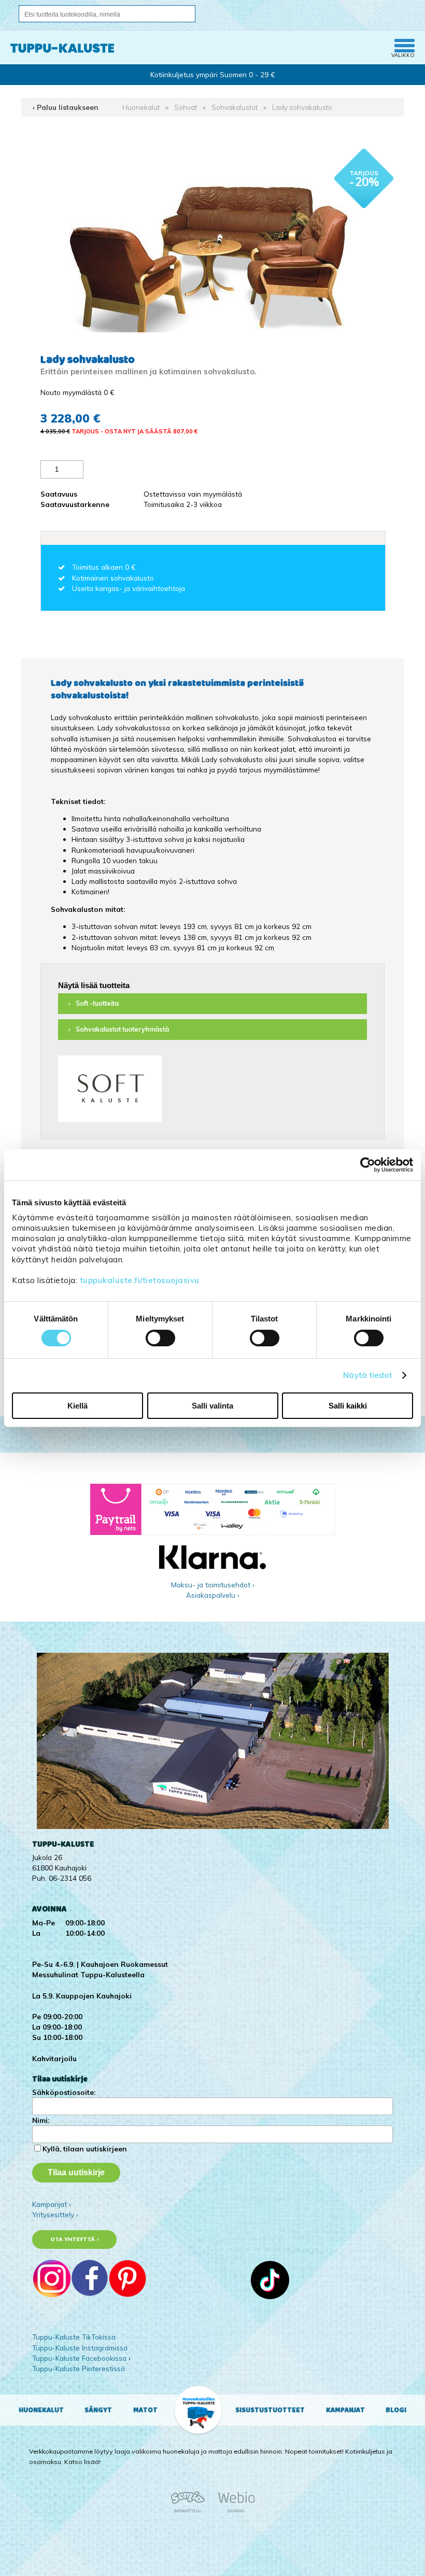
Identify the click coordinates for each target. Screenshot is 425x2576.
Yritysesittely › (55, 2214)
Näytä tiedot (367, 1375)
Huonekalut (141, 107)
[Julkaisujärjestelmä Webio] (234, 2511)
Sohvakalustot (235, 107)
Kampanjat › (52, 2204)
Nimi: (41, 2120)
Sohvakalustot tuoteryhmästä (122, 1029)
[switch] (160, 1338)
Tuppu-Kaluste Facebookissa (79, 2358)
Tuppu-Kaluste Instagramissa (80, 2348)
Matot (145, 2410)
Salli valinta (212, 1406)
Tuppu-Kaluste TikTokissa (74, 2337)
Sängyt (98, 2410)
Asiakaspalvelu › (213, 1595)
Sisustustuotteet (270, 2410)
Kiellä (77, 1406)
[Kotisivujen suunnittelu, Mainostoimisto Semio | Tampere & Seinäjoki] (191, 2511)
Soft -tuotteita (97, 1003)
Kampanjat (345, 2410)
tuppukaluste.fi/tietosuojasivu (140, 1280)
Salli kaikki (348, 1406)
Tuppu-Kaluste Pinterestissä (79, 2368)
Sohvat (186, 107)
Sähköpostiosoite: (64, 2092)
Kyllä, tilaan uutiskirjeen (85, 2149)
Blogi (396, 2410)
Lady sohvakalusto (302, 107)
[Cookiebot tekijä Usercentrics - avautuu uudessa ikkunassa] (368, 1164)
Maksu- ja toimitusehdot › (213, 1585)
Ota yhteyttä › (74, 2239)
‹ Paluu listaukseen (66, 107)
